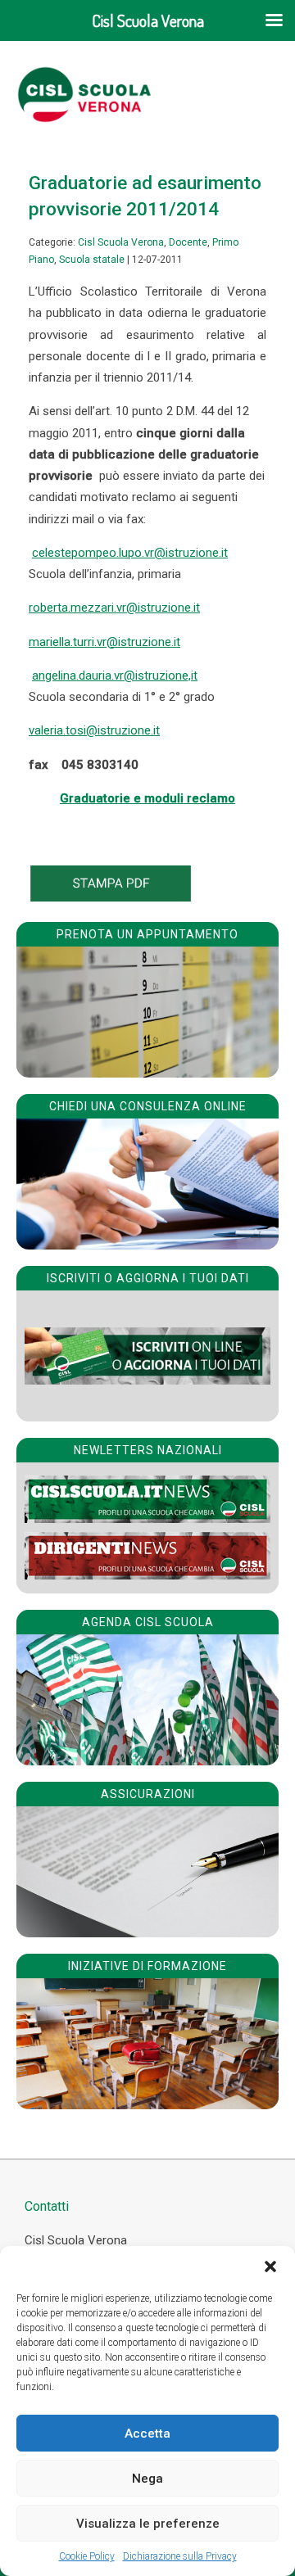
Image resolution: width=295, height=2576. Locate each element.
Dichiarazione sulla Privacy (180, 2556)
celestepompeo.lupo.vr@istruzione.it (130, 553)
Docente (188, 242)
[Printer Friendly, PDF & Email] (111, 897)
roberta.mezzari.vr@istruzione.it (114, 608)
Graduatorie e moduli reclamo (147, 798)
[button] (270, 2266)
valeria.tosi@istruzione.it (94, 730)
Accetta (147, 2434)
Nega (147, 2479)
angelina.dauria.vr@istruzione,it (115, 676)
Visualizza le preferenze (148, 2524)
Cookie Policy (87, 2556)
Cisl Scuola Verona (121, 242)
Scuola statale (92, 260)
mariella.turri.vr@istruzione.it (104, 642)
